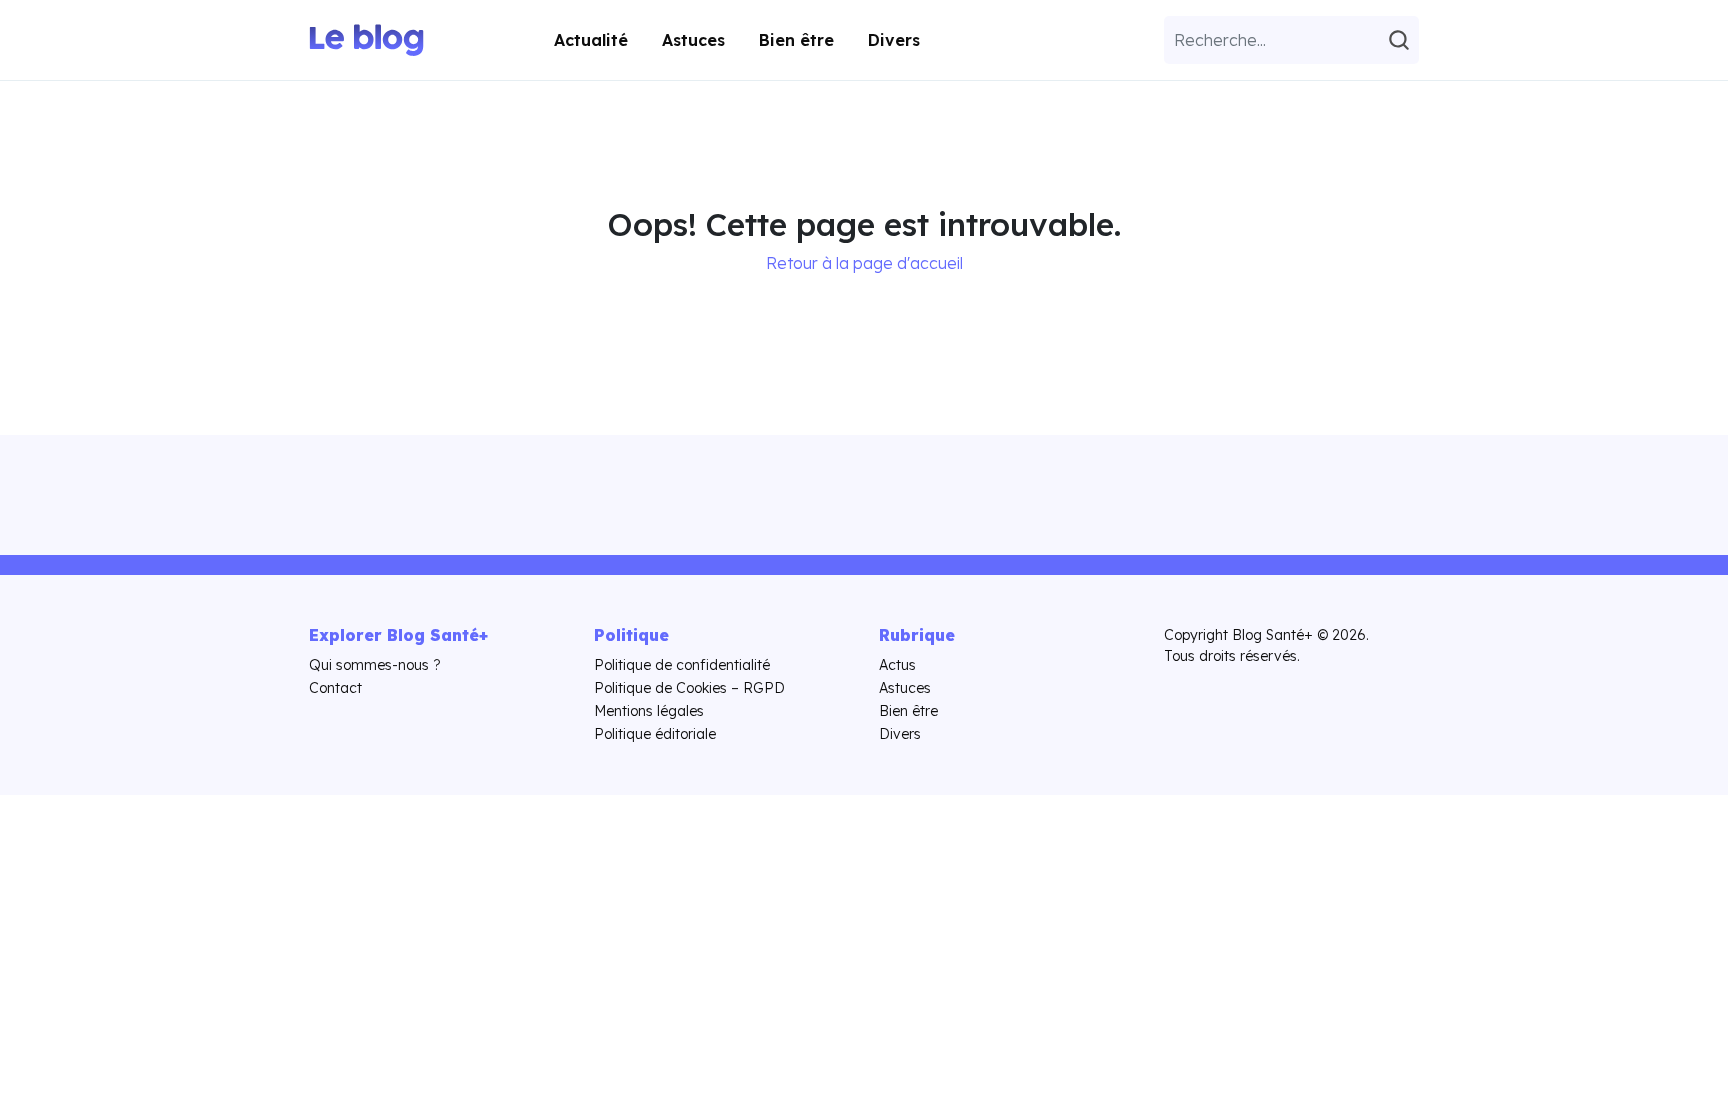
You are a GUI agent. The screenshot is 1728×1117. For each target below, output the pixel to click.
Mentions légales (649, 711)
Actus (897, 665)
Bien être (796, 40)
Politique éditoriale (655, 734)
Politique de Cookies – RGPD (689, 688)
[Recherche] (1402, 40)
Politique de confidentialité (682, 665)
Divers (894, 40)
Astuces (693, 40)
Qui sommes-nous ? (375, 665)
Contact (335, 688)
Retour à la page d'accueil (864, 263)
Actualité (591, 40)
